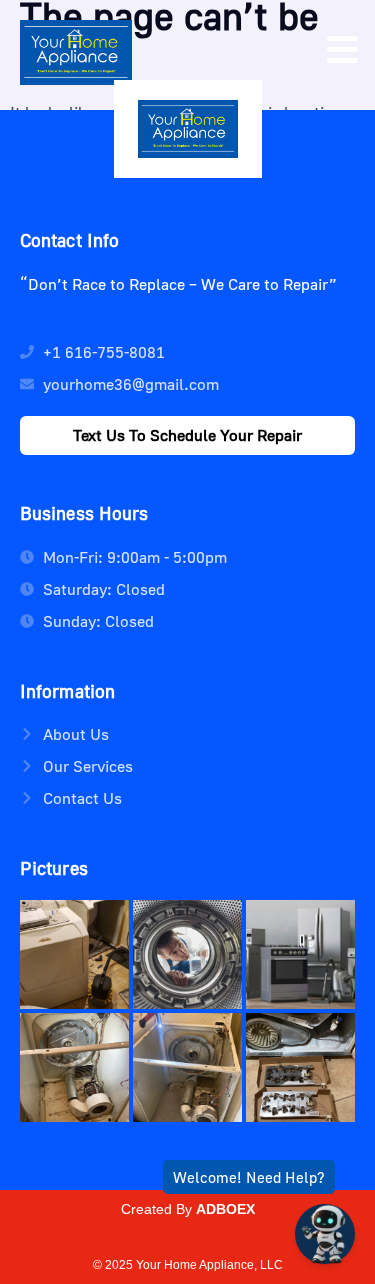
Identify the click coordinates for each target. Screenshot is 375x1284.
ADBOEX (225, 1209)
